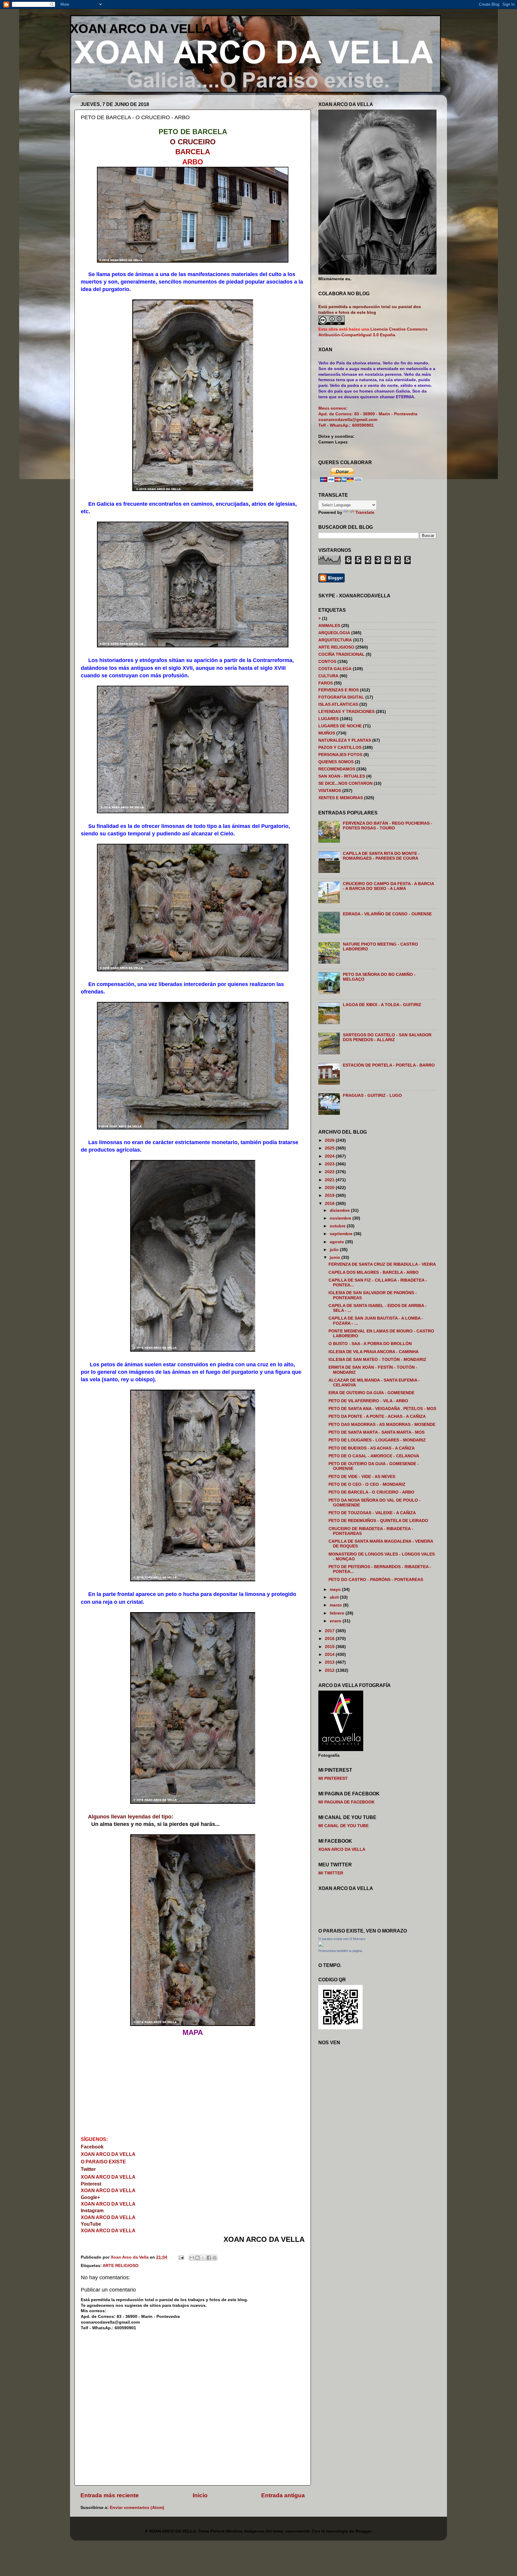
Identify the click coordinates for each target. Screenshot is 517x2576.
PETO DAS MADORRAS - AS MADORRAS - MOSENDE (382, 1425)
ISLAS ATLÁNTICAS (338, 704)
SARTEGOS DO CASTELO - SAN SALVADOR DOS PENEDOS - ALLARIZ (387, 1037)
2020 (330, 1188)
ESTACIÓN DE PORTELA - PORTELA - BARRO (389, 1065)
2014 (330, 1655)
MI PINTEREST (333, 1778)
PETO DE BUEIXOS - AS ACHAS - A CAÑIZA (372, 1448)
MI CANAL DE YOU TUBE (343, 1826)
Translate (365, 512)
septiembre (342, 1234)
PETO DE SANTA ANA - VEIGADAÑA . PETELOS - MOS (382, 1409)
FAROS (326, 683)
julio (335, 1250)
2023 (330, 1164)
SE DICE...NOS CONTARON (345, 783)
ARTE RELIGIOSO (121, 2266)
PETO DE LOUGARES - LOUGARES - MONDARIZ (377, 1440)
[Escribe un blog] (197, 2258)
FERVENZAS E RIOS (339, 690)
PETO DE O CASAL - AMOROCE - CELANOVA (374, 1456)
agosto (337, 1242)
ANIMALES (329, 626)
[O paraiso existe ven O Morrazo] (321, 1945)
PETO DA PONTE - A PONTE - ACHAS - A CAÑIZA (377, 1416)
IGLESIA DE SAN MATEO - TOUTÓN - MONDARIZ (377, 1360)
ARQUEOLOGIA (334, 633)
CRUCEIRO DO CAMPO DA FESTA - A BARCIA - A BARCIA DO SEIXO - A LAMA (388, 886)
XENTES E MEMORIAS (341, 798)
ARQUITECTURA (335, 640)
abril (335, 1597)
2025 (330, 1148)
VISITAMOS (330, 791)
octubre (338, 1226)
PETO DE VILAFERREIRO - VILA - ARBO (368, 1401)
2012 (330, 1670)
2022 (330, 1172)
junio (336, 1257)
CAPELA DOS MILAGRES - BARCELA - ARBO (374, 1272)
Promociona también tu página (340, 1951)
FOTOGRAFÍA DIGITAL (341, 697)
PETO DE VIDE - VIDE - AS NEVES (362, 1477)
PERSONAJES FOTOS (340, 755)
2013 (330, 1662)
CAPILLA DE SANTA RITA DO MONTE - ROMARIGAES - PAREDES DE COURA (381, 856)
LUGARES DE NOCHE (340, 726)
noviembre (341, 1218)
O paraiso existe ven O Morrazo (342, 1939)
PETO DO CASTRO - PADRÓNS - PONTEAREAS (376, 1580)
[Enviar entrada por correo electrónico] (181, 2257)
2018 (330, 1204)
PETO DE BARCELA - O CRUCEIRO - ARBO (371, 1492)
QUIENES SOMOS (336, 762)
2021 (330, 1180)
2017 (330, 1631)
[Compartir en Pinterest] (215, 2258)
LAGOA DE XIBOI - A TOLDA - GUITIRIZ (382, 1005)
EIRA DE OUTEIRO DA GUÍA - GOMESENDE (371, 1393)
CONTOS (327, 662)
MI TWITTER (331, 1873)
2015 (330, 1647)
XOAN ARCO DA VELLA (141, 29)
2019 (330, 1195)
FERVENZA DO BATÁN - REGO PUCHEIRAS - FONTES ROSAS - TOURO (388, 826)
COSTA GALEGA (335, 669)
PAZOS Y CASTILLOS (340, 748)
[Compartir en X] (203, 2258)
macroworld (297, 2531)
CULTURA (328, 676)
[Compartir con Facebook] (209, 2258)
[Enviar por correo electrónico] (192, 2258)
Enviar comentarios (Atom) (137, 2508)
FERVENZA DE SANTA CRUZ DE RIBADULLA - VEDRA (382, 1264)
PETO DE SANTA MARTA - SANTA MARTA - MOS (377, 1432)
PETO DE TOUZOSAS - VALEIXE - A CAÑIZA (372, 1513)
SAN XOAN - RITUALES (342, 776)
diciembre (340, 1210)
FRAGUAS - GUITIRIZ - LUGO (372, 1095)
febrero (338, 1613)
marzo (336, 1605)
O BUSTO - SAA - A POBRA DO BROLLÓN (370, 1344)
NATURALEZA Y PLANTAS (345, 740)
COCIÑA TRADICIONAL (342, 654)
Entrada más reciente (110, 2495)
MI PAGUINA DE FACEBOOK (346, 1802)
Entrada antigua (283, 2495)
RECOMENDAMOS (337, 769)
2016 (330, 1639)
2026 (330, 1140)
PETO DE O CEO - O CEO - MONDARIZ (367, 1484)
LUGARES (329, 719)
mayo (336, 1590)
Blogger (363, 2531)
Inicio (200, 2495)
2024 (330, 1156)
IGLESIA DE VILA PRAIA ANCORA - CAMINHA (374, 1352)
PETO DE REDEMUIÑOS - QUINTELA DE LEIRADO (378, 1521)
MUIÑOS (327, 733)
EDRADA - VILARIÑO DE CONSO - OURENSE (387, 914)
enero (336, 1621)
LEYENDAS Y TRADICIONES (346, 712)
